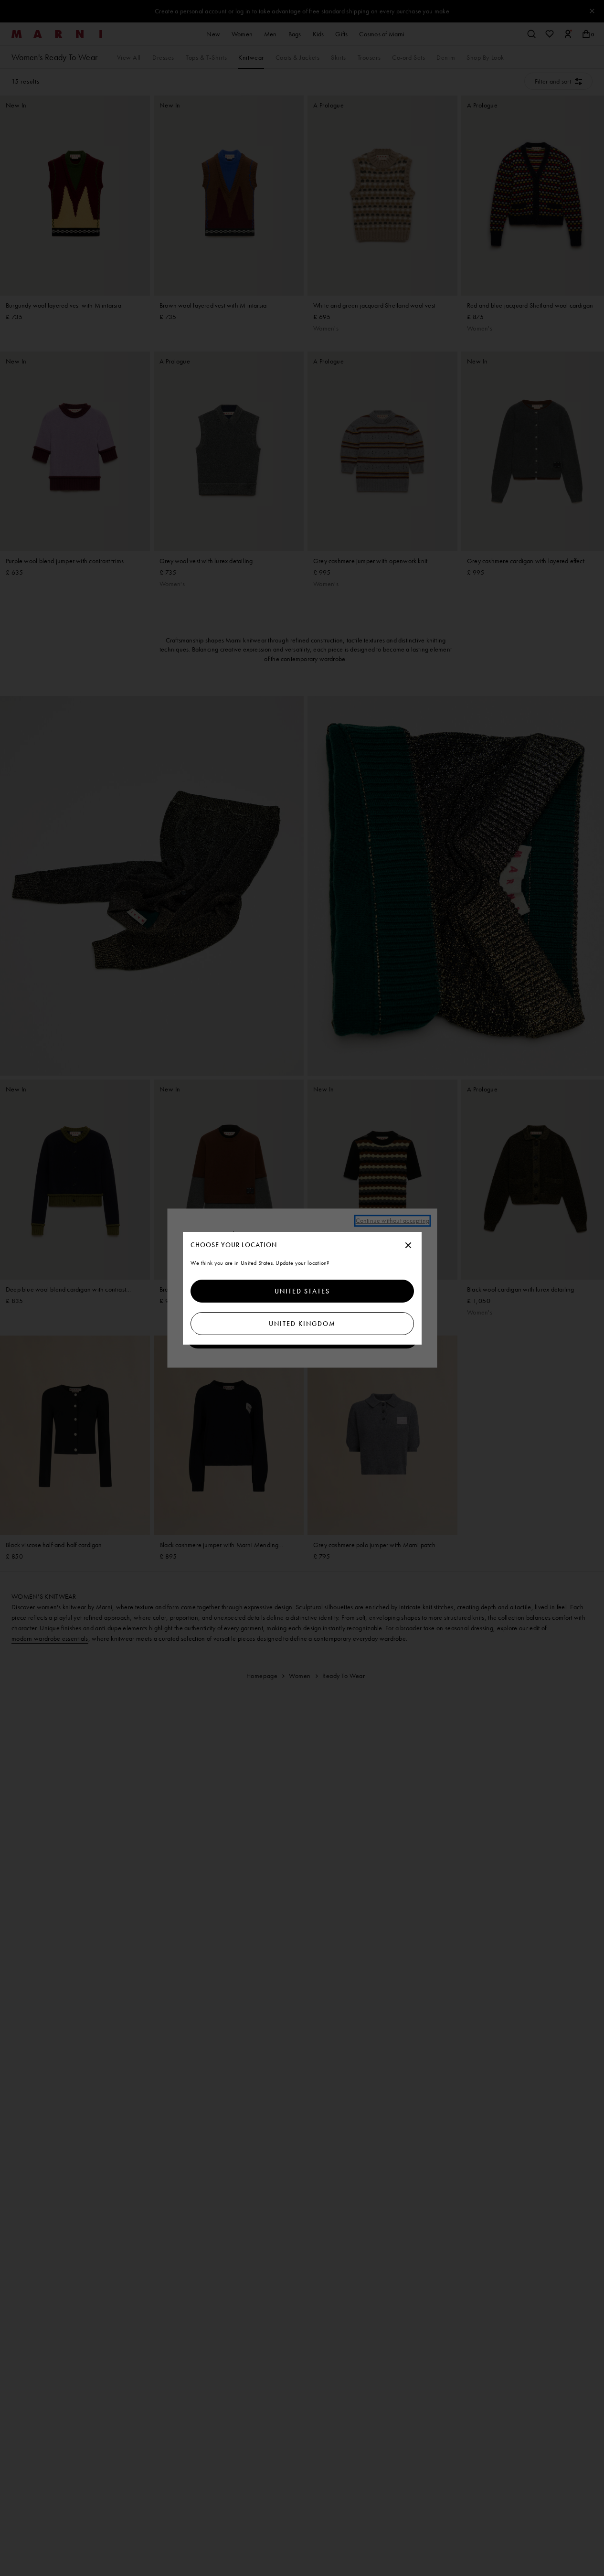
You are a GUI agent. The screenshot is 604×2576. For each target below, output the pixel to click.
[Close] (408, 1246)
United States (302, 1291)
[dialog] (302, 1288)
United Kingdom (302, 1324)
